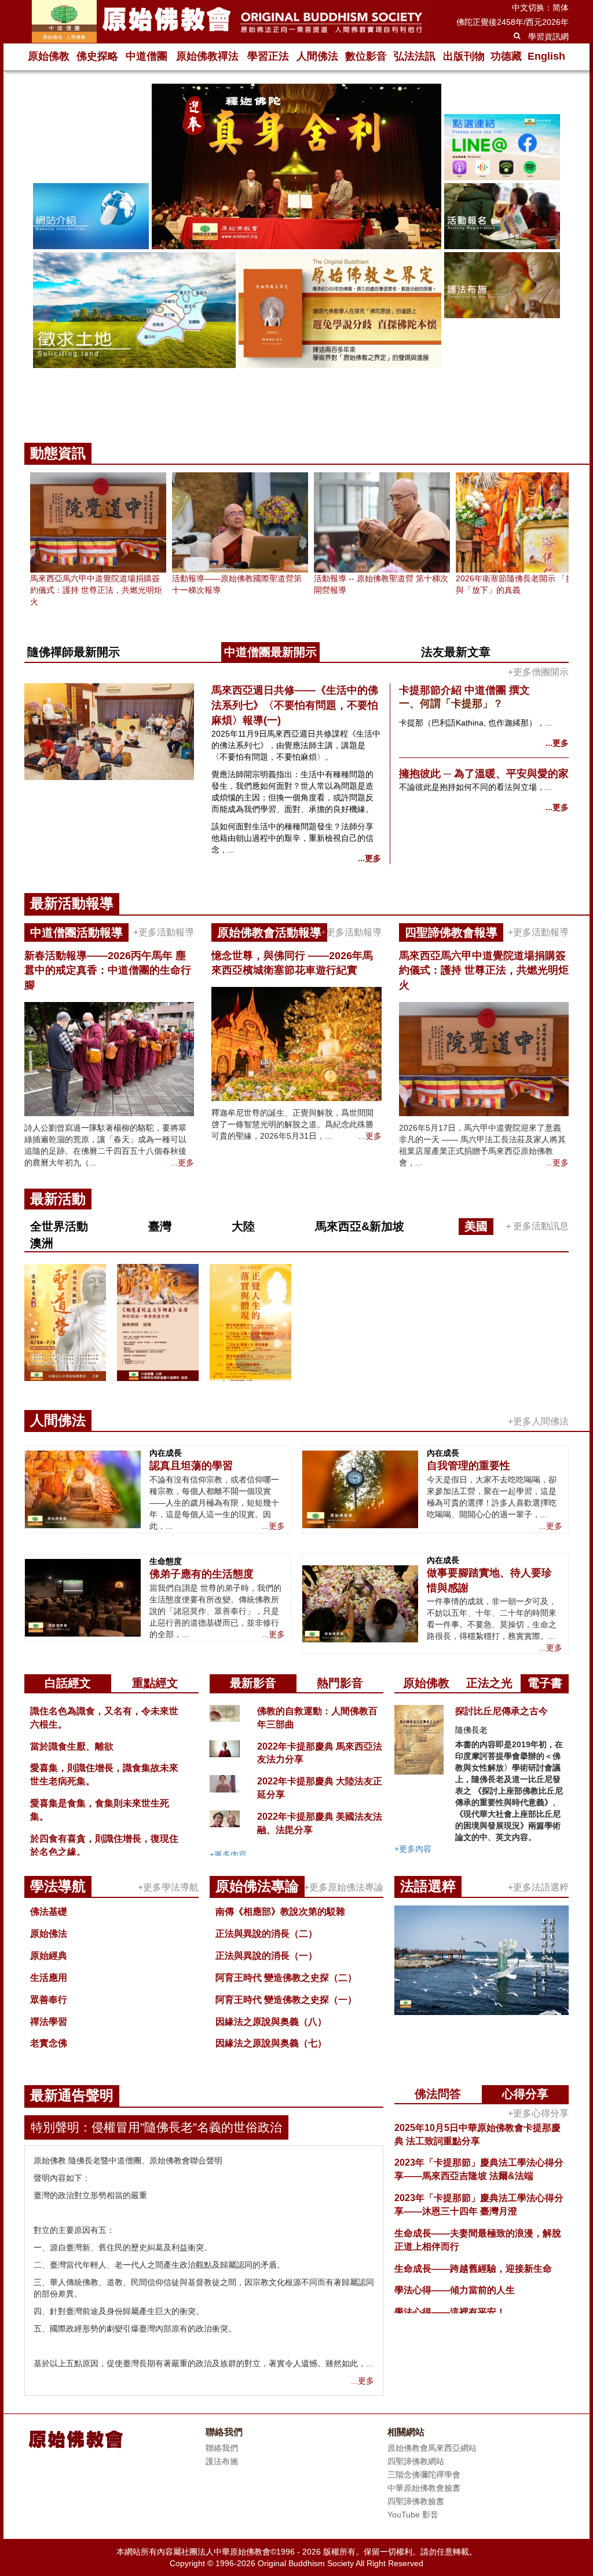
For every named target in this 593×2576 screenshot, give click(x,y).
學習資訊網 (548, 37)
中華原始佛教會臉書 (424, 2488)
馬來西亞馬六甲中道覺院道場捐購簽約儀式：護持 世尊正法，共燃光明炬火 (96, 590)
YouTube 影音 (413, 2515)
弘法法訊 (415, 56)
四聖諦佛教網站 (416, 2461)
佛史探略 (97, 56)
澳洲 (42, 1243)
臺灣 (160, 1226)
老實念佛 (49, 2043)
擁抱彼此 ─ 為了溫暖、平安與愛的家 (484, 774)
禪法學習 (49, 2022)
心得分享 (525, 2094)
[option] (296, 249)
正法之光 (489, 1683)
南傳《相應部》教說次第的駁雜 (280, 1912)
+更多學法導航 (168, 1887)
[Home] (227, 21)
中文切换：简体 (540, 8)
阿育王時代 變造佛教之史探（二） (286, 1978)
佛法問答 (438, 2094)
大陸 (243, 1226)
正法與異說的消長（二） (266, 1934)
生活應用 (49, 1978)
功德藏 (506, 56)
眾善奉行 (49, 2000)
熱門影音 (340, 1683)
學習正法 (268, 56)
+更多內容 (228, 1854)
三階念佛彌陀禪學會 (424, 2475)
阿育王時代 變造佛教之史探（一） (286, 2000)
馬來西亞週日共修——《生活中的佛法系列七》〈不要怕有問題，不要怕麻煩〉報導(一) (295, 705)
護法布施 (222, 2461)
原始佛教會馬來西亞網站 (432, 2448)
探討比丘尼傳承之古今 (502, 1711)
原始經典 (49, 1956)
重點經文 (155, 1683)
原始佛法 (49, 1934)
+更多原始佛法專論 (344, 1887)
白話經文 (68, 1683)
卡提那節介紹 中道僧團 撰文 (464, 690)
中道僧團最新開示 (270, 652)
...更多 (369, 858)
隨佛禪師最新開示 (74, 652)
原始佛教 (49, 56)
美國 (476, 1226)
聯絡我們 (222, 2448)
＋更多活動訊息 (536, 1226)
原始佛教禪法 (207, 56)
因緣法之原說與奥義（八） (271, 2022)
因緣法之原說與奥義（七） (271, 2043)
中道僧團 (147, 56)
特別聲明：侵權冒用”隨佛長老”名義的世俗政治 (156, 2127)
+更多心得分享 (538, 2113)
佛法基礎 (49, 1912)
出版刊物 (464, 56)
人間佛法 (317, 56)
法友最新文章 (456, 652)
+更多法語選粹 (538, 1887)
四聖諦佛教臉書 (416, 2501)
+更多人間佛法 (538, 1421)
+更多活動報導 (164, 932)
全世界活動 (59, 1226)
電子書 (545, 1683)
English (546, 56)
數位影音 (366, 56)
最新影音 (253, 1683)
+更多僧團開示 (538, 672)
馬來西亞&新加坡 (360, 1226)
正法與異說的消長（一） (266, 1956)
